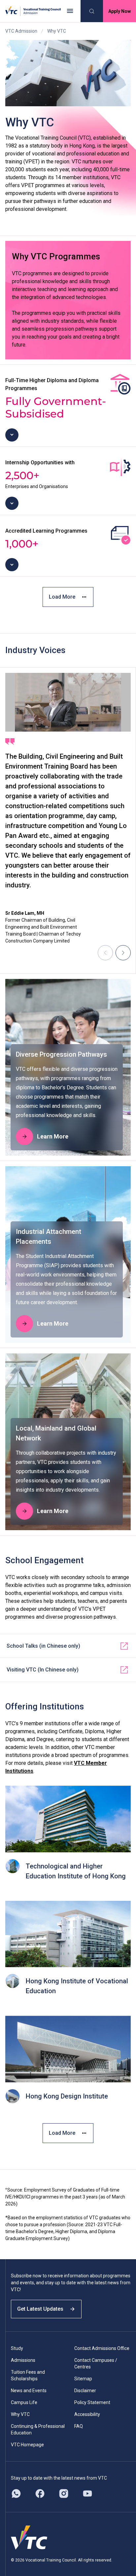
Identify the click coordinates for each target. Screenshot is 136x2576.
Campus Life (24, 2402)
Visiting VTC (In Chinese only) (43, 1670)
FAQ (79, 2426)
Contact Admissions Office (102, 2348)
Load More (62, 597)
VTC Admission (21, 31)
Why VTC (20, 2414)
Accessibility (87, 2414)
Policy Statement (92, 2402)
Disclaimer (85, 2391)
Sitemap (83, 2379)
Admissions (23, 2360)
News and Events (29, 2391)
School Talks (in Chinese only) (43, 1646)
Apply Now (119, 11)
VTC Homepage (27, 2445)
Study (17, 2348)
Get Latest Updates (40, 2309)
